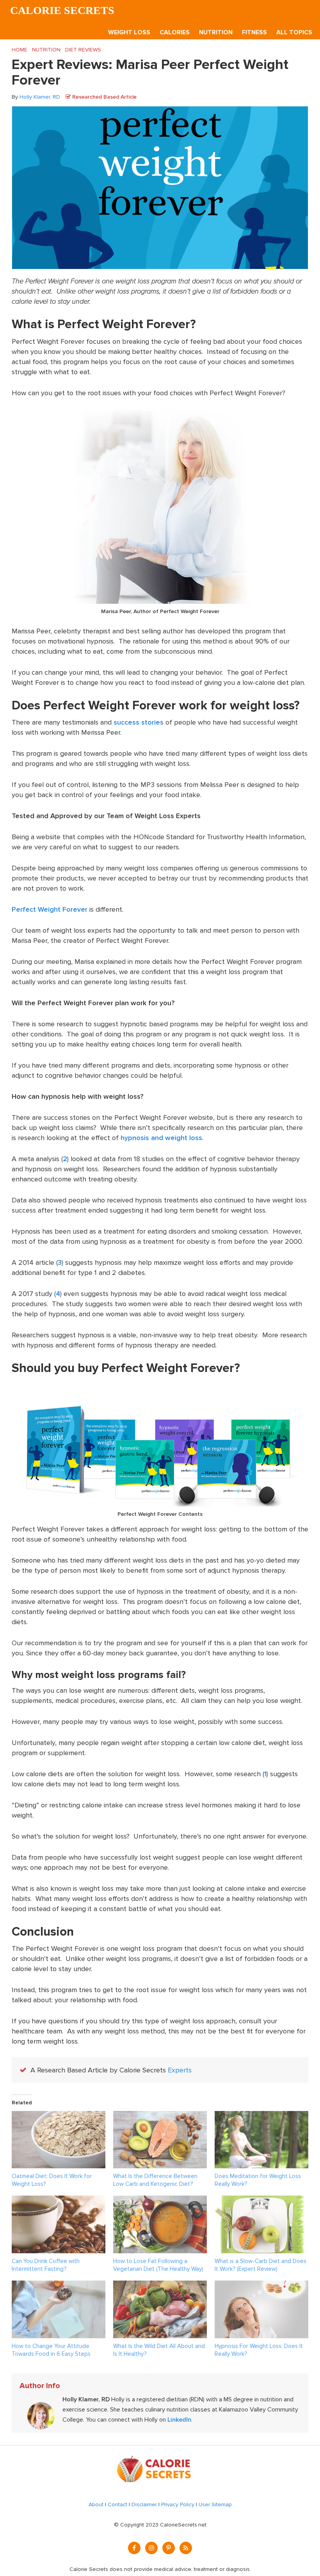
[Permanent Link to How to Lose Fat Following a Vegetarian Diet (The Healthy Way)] (160, 2201)
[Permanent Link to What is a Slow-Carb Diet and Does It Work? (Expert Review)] (261, 2201)
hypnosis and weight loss (161, 1138)
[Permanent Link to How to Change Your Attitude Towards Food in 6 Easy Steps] (59, 2286)
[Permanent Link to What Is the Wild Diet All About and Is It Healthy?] (160, 2286)
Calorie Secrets (62, 10)
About (96, 2504)
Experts (180, 2070)
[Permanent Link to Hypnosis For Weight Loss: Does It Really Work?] (261, 2286)
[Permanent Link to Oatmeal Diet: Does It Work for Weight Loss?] (59, 2116)
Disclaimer (144, 2504)
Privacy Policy (178, 2504)
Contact (117, 2504)
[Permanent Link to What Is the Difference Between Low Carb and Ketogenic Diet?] (160, 2116)
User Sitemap (215, 2504)
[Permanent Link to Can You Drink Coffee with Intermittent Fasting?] (59, 2201)
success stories (139, 722)
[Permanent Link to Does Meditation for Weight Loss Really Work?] (261, 2116)
